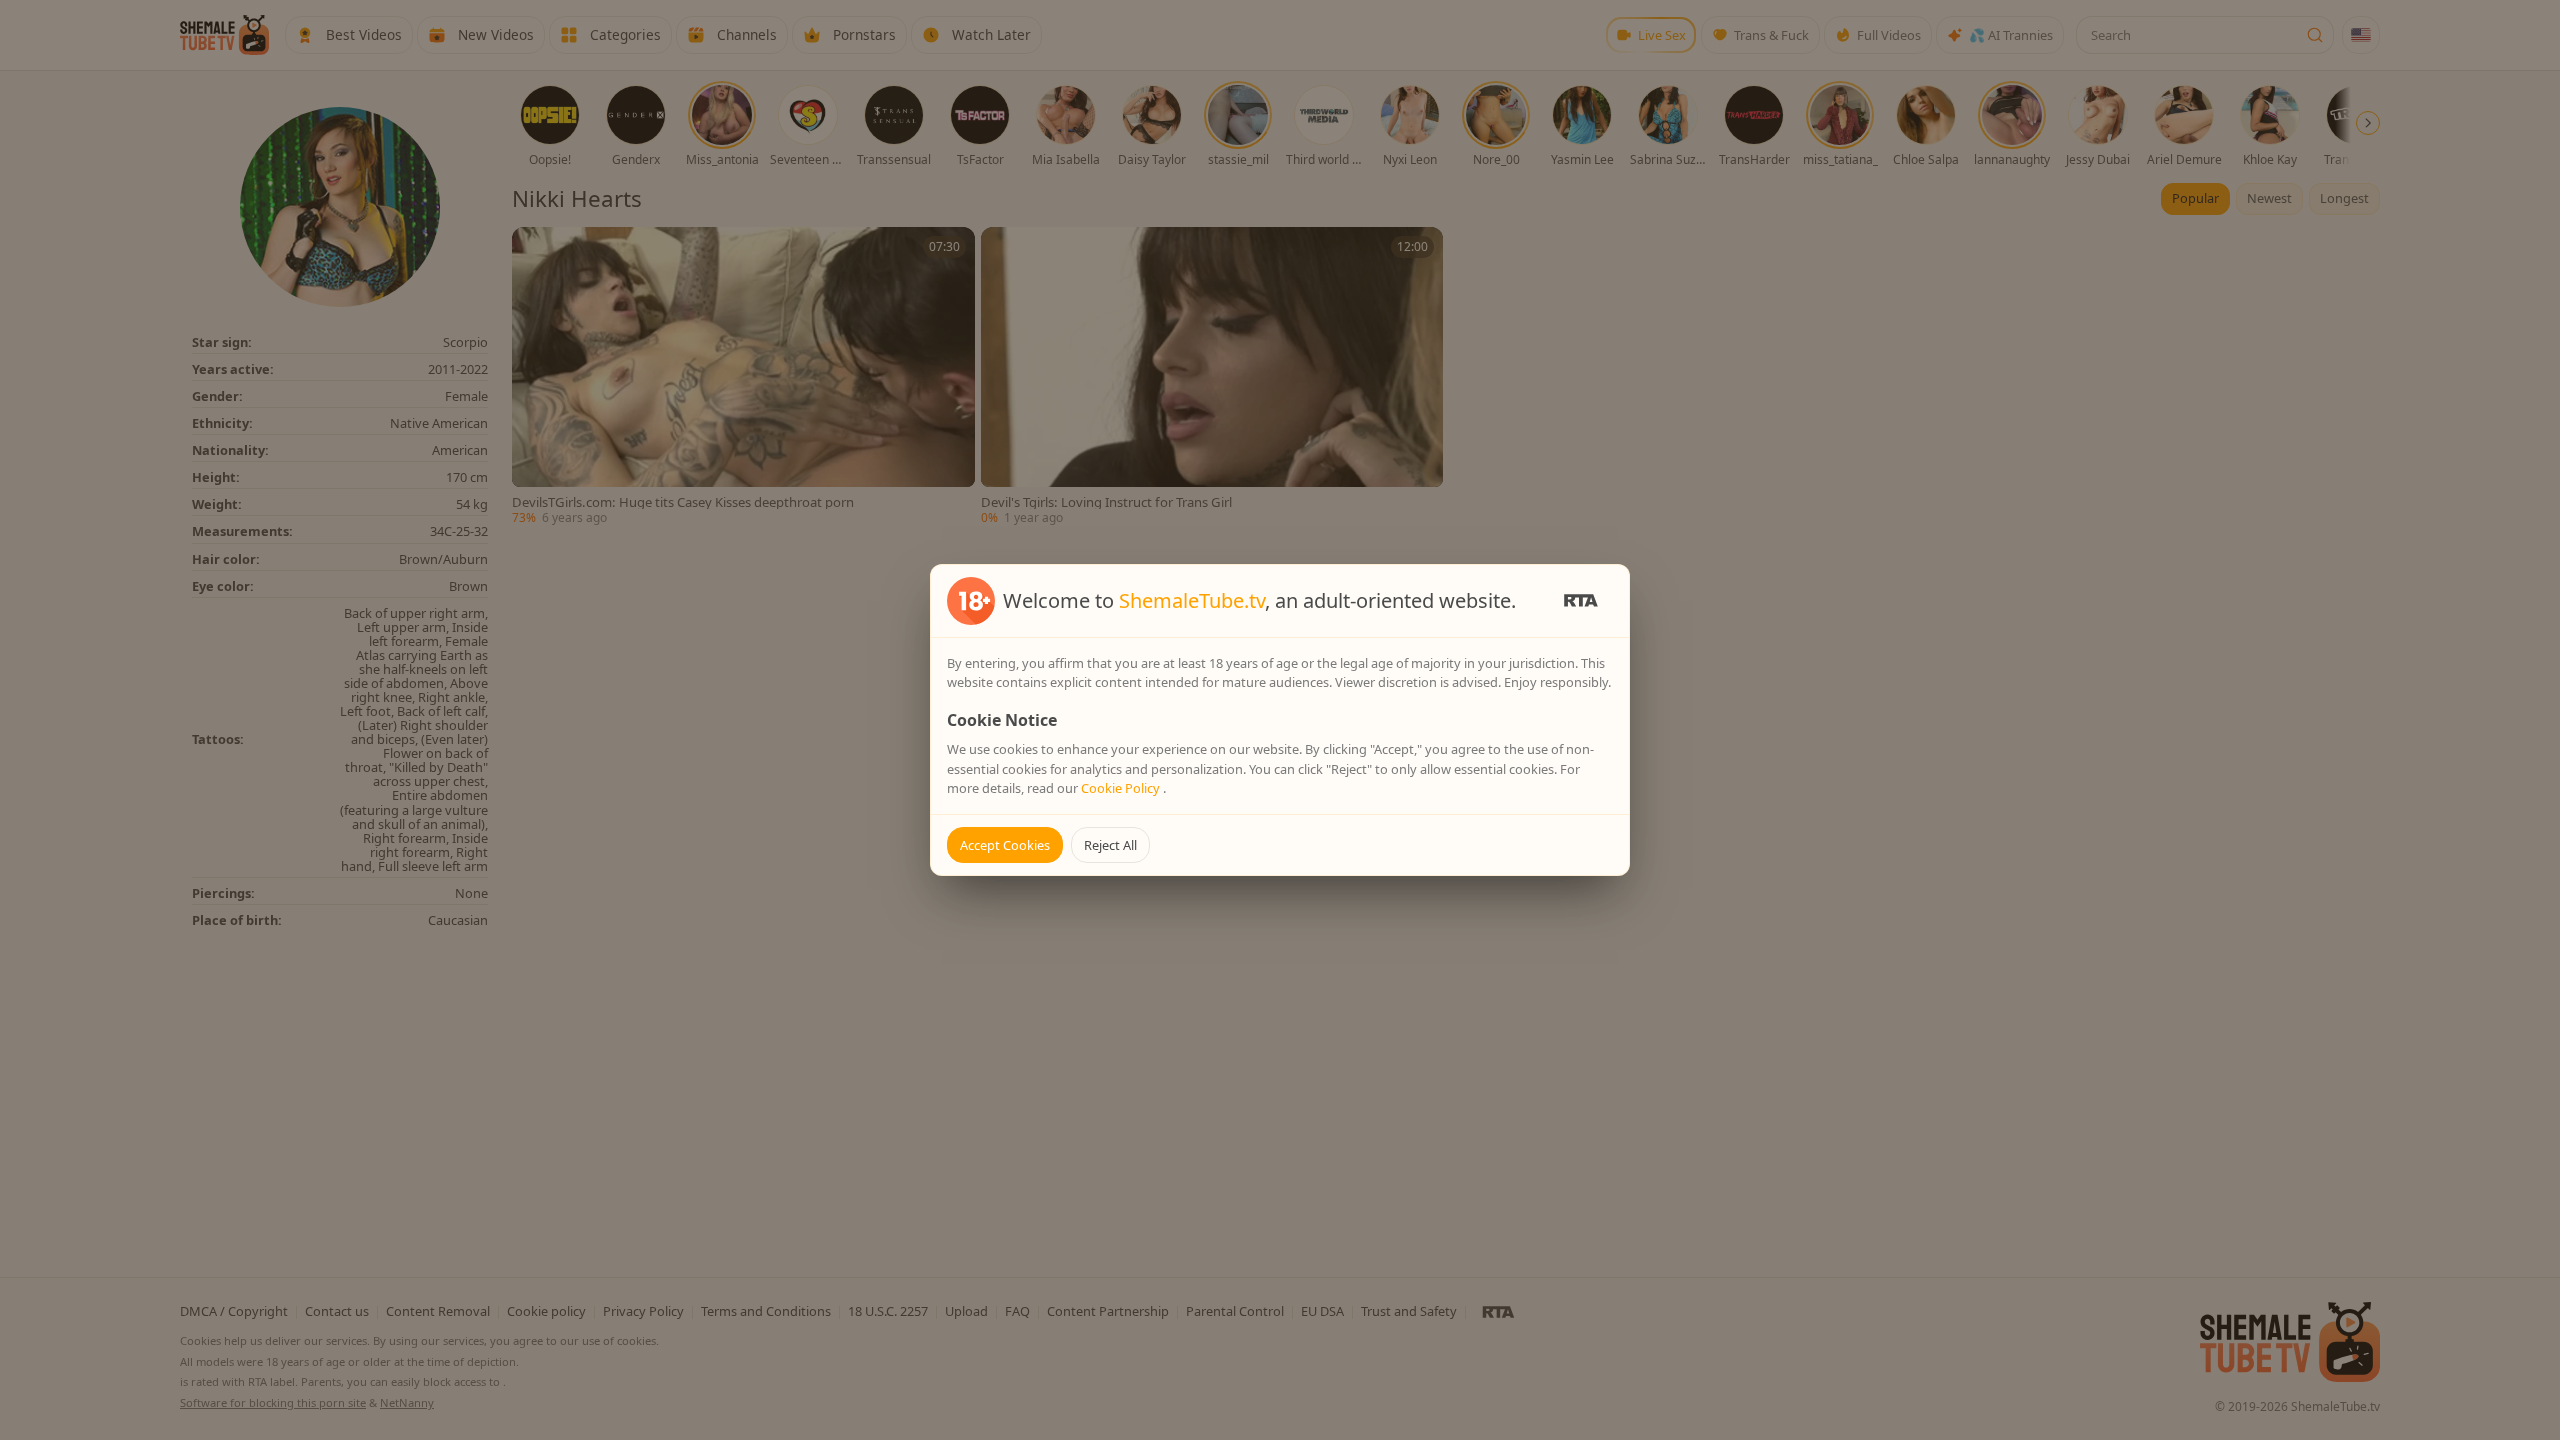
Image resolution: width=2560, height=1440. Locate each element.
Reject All (1110, 845)
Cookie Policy (1122, 788)
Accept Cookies (1005, 845)
